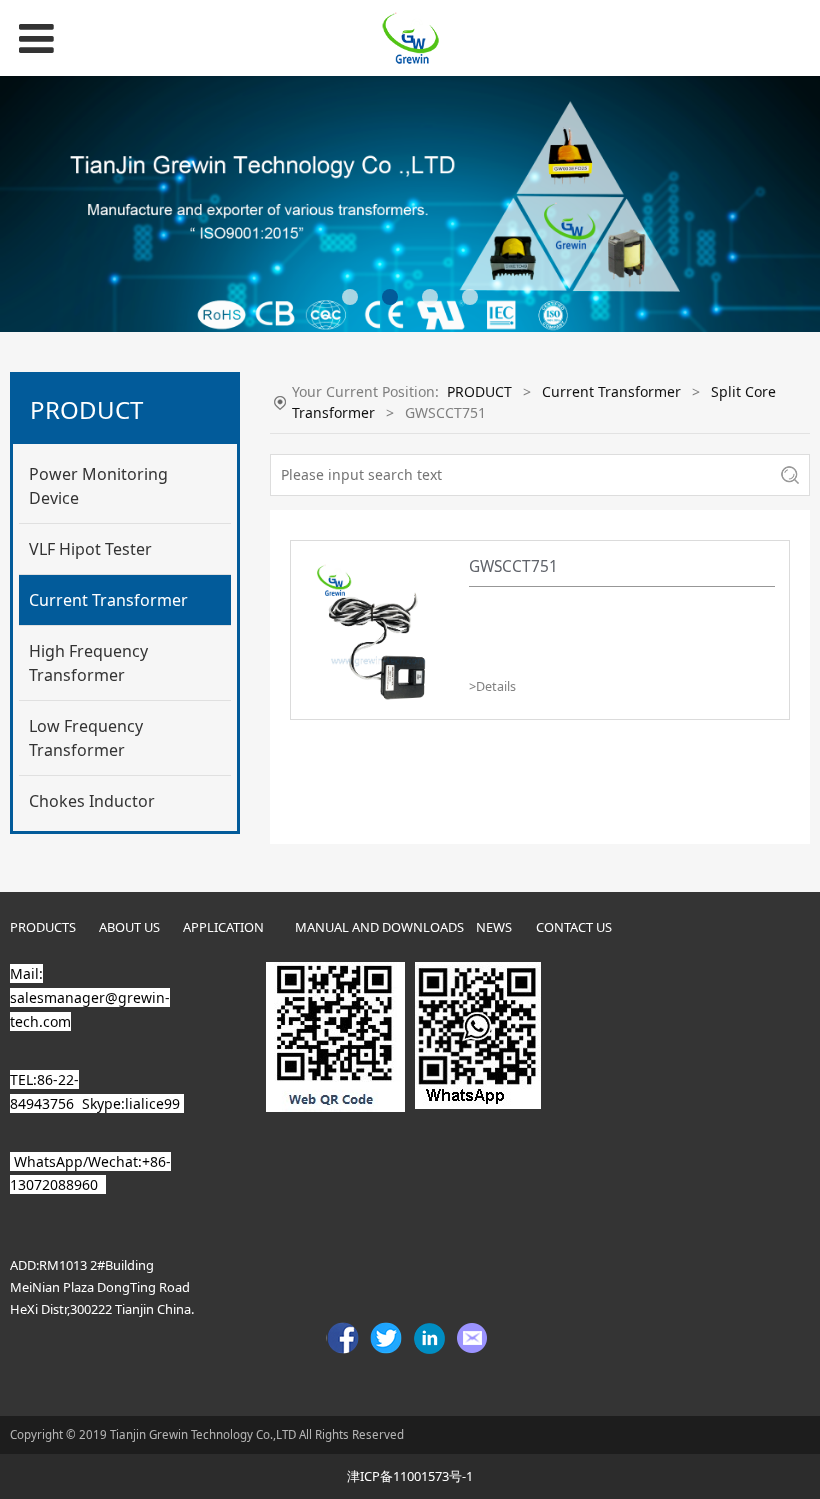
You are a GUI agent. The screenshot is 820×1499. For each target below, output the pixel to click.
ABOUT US (129, 927)
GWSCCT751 (513, 566)
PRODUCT (479, 391)
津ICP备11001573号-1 (410, 1476)
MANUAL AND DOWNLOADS (379, 927)
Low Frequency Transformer (86, 738)
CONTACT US (574, 927)
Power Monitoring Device (98, 486)
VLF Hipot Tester (90, 549)
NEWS (494, 927)
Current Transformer (108, 600)
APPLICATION (223, 927)
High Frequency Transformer (88, 663)
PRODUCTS (43, 927)
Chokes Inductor (92, 801)
